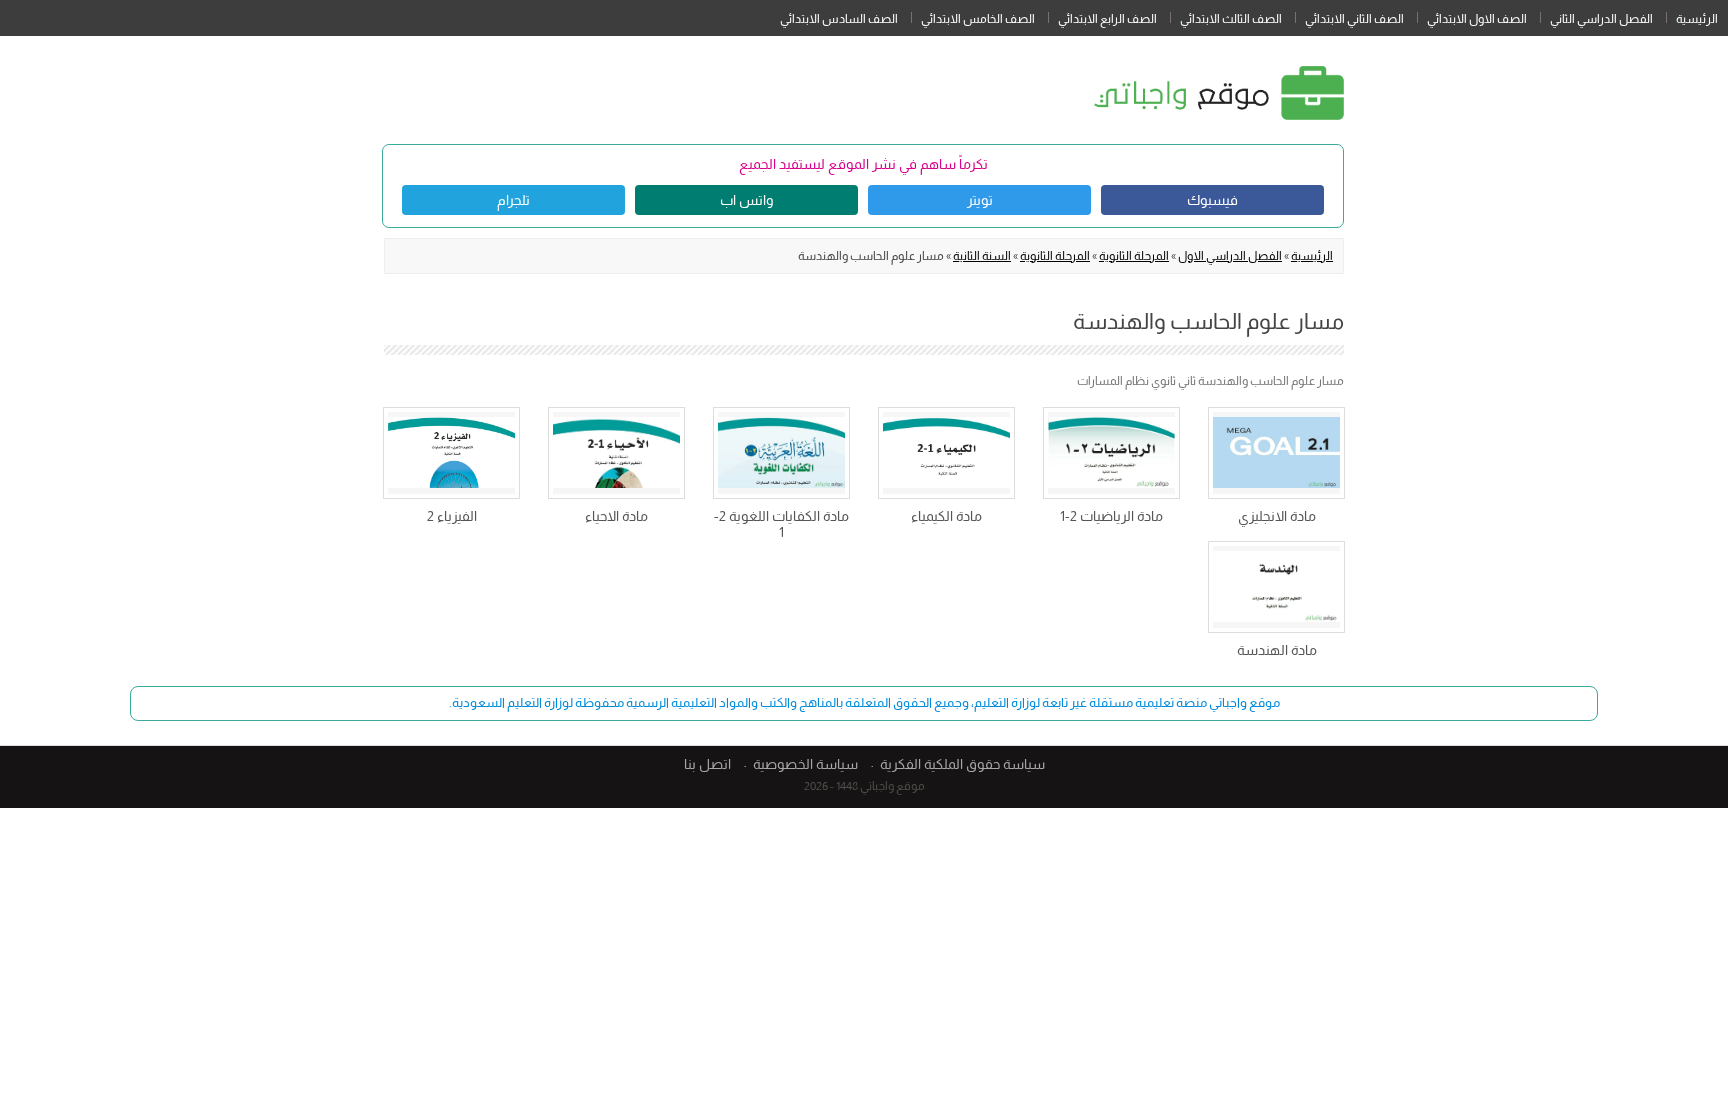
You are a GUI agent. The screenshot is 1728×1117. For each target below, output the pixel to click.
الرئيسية (1697, 19)
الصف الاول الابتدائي (1477, 19)
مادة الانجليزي (1277, 516)
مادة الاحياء (616, 516)
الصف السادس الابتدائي (839, 19)
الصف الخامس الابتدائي (978, 19)
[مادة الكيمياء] (946, 453)
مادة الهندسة (1277, 650)
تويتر (980, 200)
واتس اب (746, 200)
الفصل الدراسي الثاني (1601, 19)
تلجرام (513, 200)
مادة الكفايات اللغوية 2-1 (781, 524)
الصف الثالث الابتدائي (1231, 19)
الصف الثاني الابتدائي (1354, 19)
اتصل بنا (707, 764)
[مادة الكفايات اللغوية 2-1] (781, 453)
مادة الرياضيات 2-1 (1111, 516)
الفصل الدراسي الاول (1230, 256)
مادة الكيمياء (946, 516)
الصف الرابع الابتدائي (1107, 19)
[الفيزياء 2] (451, 453)
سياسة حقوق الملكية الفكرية (962, 764)
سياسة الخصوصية (805, 764)
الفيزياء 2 (452, 516)
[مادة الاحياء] (616, 453)
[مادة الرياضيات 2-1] (1111, 453)
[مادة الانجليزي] (1276, 453)
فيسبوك (1212, 200)
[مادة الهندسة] (1276, 587)
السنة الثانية (982, 256)
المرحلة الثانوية (1134, 256)
